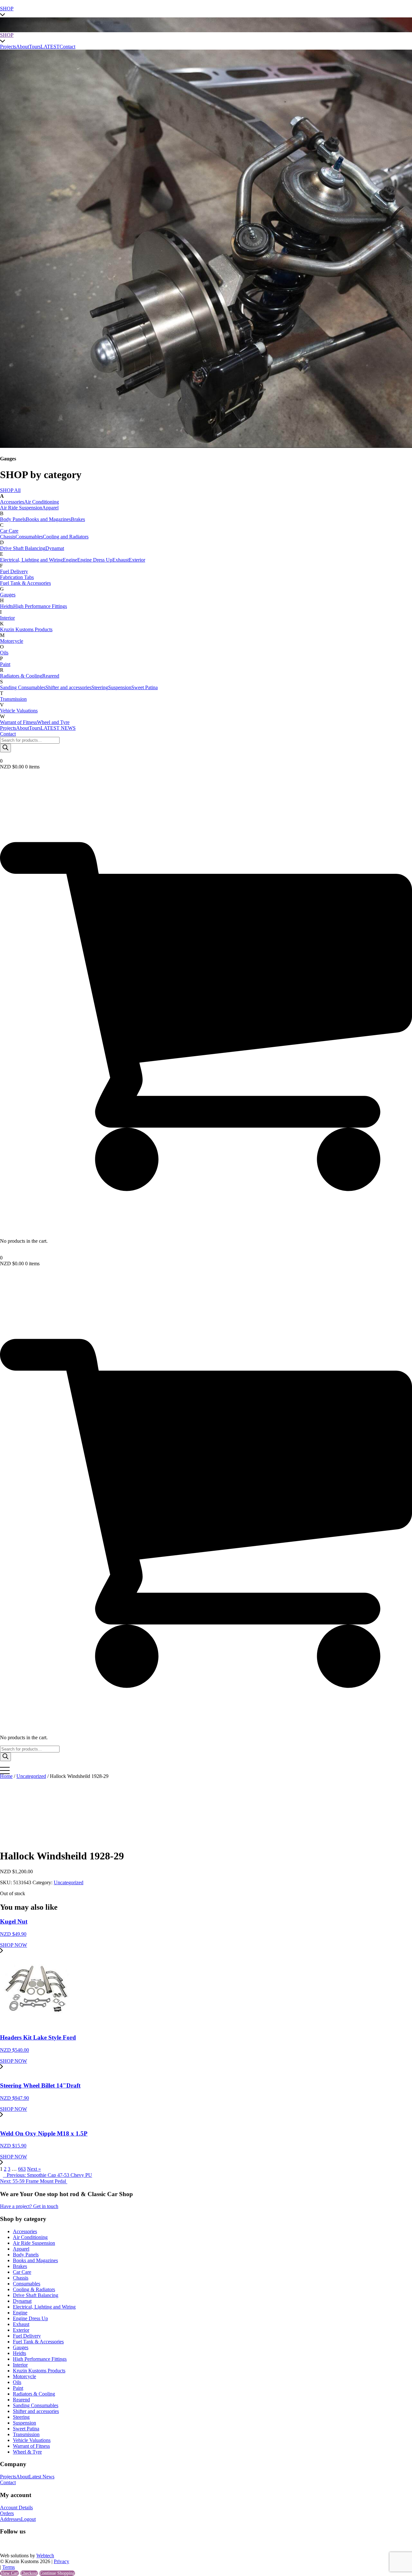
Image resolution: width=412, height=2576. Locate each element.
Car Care (9, 531)
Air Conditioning (42, 502)
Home (6, 1776)
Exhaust (121, 560)
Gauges (8, 595)
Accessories (12, 502)
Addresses (10, 2519)
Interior (7, 618)
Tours (35, 728)
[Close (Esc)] (405, 7)
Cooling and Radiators (66, 537)
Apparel (50, 508)
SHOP (7, 35)
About (23, 728)
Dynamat (55, 548)
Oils (4, 653)
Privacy (61, 2561)
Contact (8, 734)
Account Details (16, 2508)
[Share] (391, 7)
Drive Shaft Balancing (23, 548)
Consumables (29, 537)
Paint (5, 664)
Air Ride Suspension (21, 508)
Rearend (51, 676)
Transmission (13, 699)
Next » (34, 2169)
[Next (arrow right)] (401, 1288)
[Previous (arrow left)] (11, 1288)
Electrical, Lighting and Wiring (31, 560)
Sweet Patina (145, 687)
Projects (8, 728)
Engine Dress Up (95, 560)
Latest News (42, 2477)
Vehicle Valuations (19, 711)
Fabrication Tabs (17, 577)
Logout (28, 2519)
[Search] (5, 748)
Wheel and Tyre (53, 722)
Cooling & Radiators (34, 2289)
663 (22, 2169)
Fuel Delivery (14, 571)
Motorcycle (12, 641)
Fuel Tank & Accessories (25, 583)
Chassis (8, 537)
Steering (100, 687)
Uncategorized (31, 1776)
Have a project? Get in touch (29, 2206)
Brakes (78, 519)
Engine (70, 560)
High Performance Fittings (40, 606)
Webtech (45, 2556)
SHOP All (10, 490)
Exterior (137, 560)
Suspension (120, 687)
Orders (7, 2513)
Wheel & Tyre (27, 2452)
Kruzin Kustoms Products (26, 629)
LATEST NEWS (58, 728)
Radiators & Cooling (21, 676)
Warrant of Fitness (19, 722)
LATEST (50, 47)
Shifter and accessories (68, 687)
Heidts (7, 606)
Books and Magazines (48, 519)
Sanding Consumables (23, 687)
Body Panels (13, 519)
